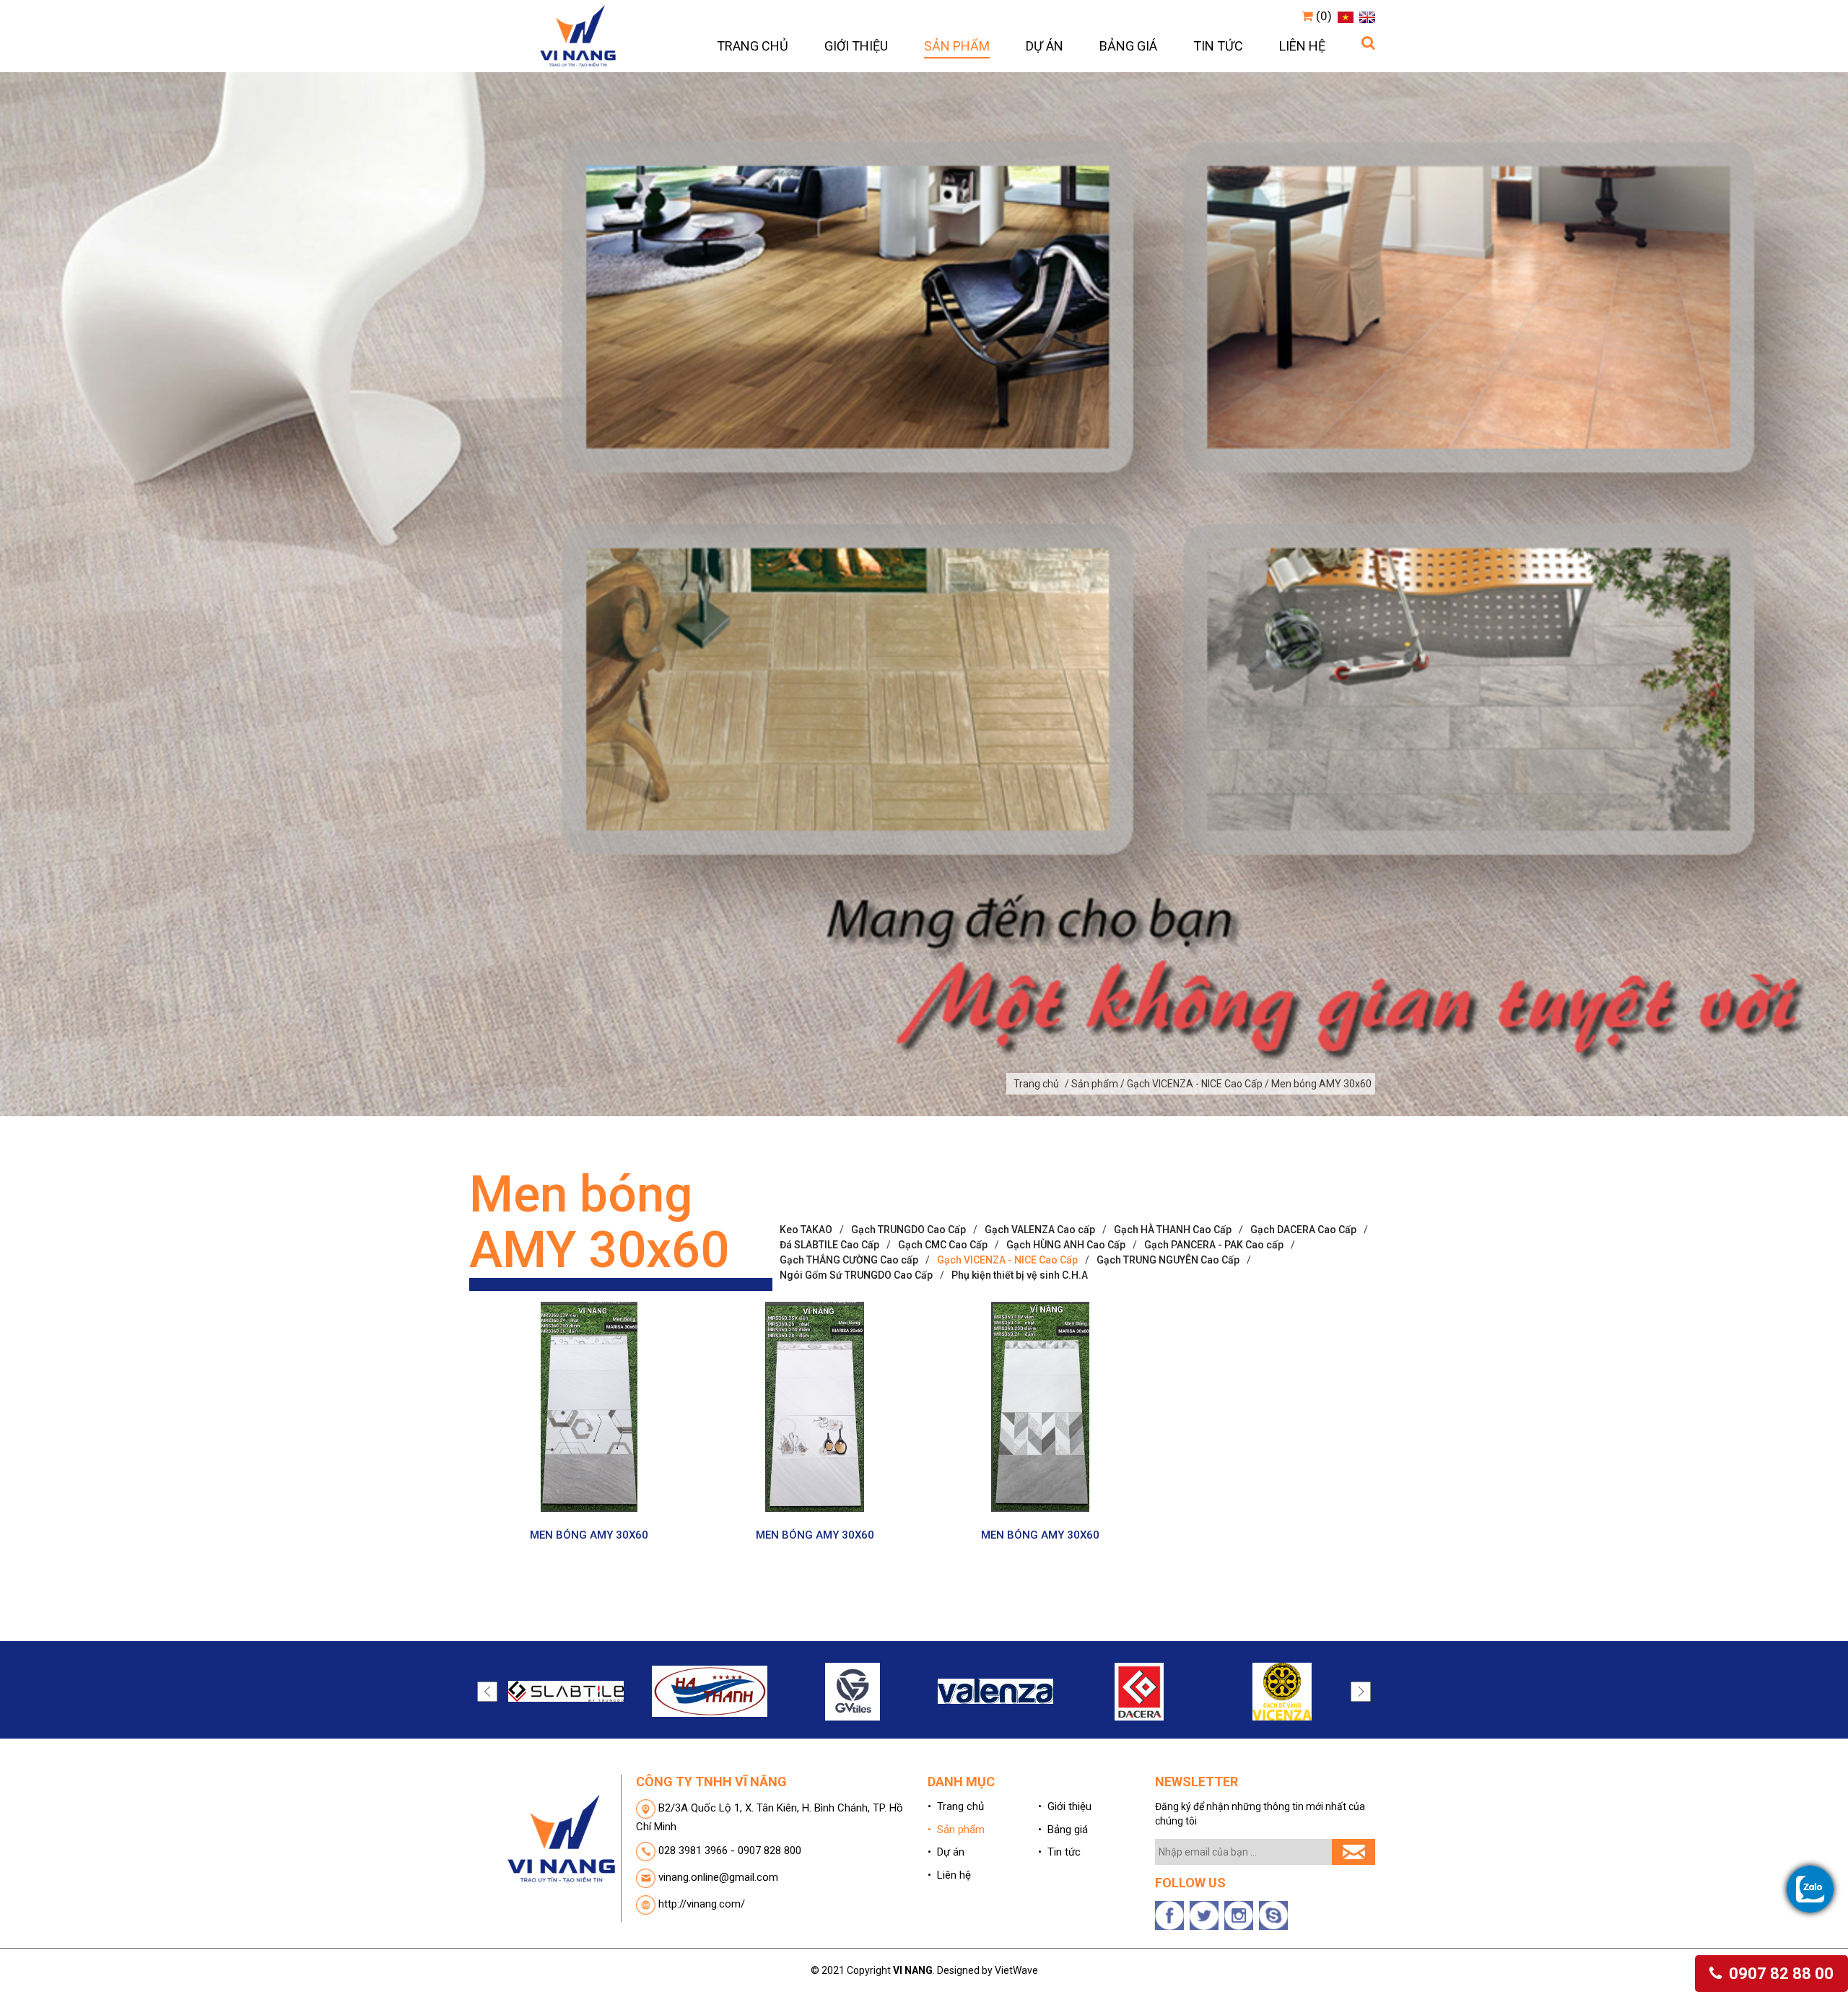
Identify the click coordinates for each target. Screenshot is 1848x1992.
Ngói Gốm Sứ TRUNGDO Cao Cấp (856, 1275)
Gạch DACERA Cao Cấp (1303, 1230)
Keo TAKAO (806, 1230)
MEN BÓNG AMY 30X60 (589, 1535)
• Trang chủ (956, 1806)
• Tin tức (1059, 1852)
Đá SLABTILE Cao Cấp (829, 1245)
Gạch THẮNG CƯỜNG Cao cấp (849, 1260)
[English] (1365, 16)
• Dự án (946, 1852)
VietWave (1016, 1970)
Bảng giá (1128, 46)
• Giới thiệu (1065, 1806)
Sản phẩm (957, 46)
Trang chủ (753, 46)
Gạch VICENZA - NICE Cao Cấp (1007, 1260)
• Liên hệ (949, 1875)
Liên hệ (1302, 46)
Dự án (1045, 46)
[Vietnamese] (1344, 16)
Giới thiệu (856, 46)
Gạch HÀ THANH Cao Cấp (1173, 1230)
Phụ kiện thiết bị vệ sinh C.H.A (1020, 1275)
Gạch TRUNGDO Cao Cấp (908, 1230)
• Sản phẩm (956, 1830)
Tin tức (1218, 46)
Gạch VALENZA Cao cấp (1040, 1230)
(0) (1322, 16)
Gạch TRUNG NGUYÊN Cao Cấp (1168, 1260)
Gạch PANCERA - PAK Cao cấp (1214, 1245)
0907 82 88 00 (1779, 1974)
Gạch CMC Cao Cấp (943, 1245)
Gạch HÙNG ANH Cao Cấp (1066, 1245)
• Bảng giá (1063, 1830)
